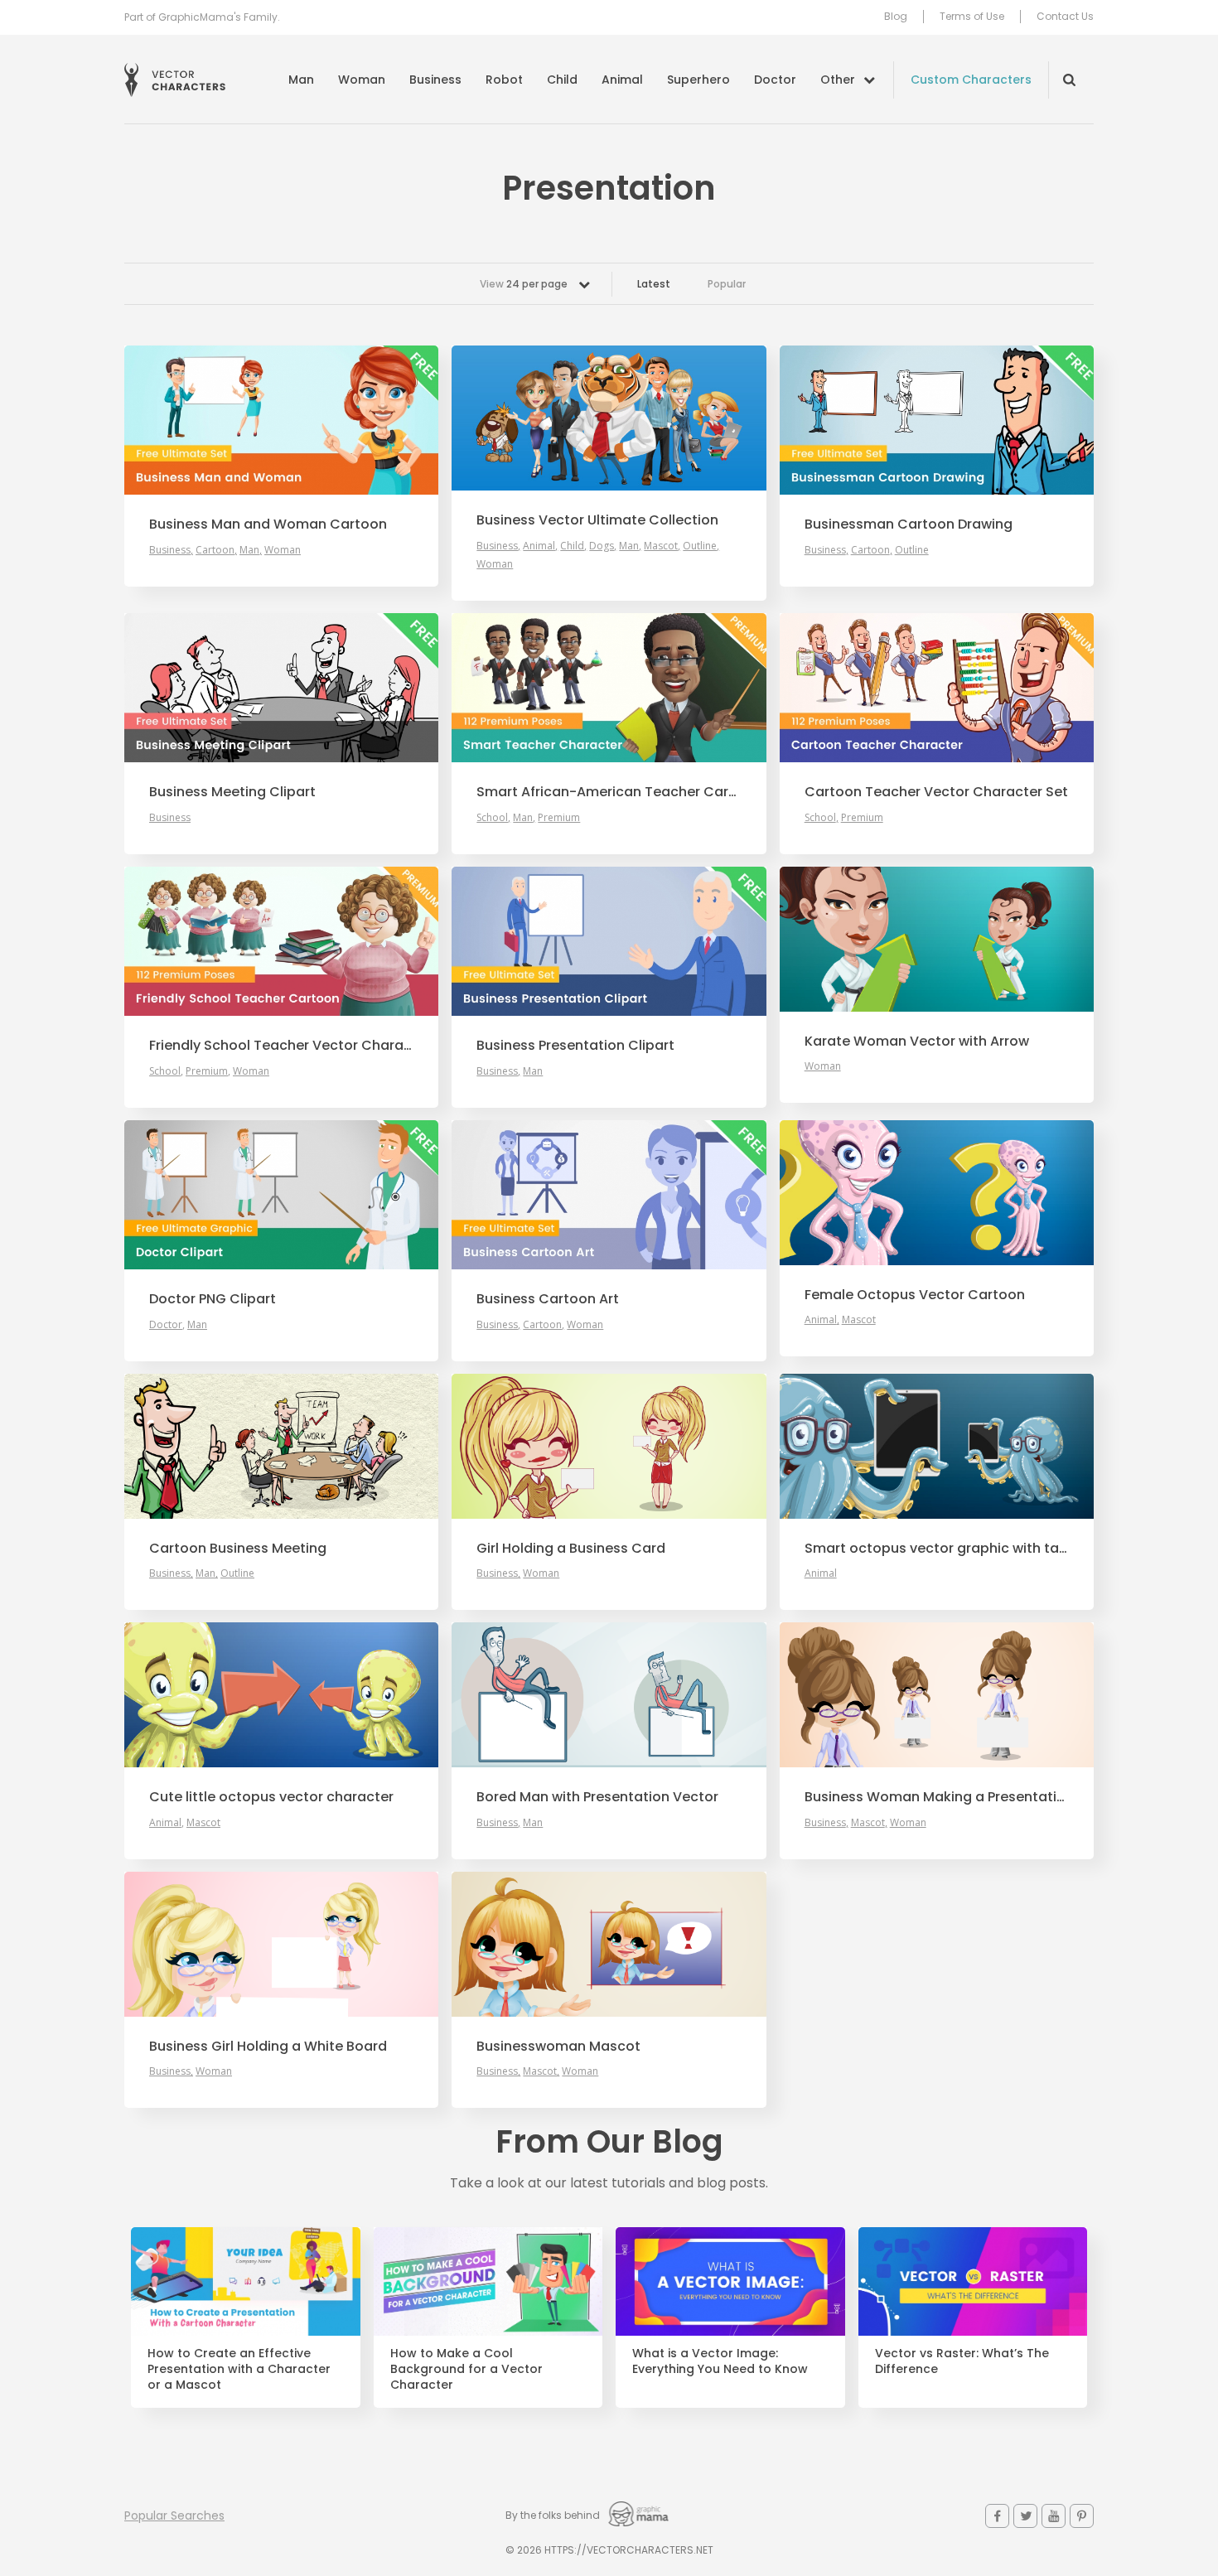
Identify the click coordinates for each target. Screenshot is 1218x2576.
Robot (504, 80)
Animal (622, 80)
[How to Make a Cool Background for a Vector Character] (488, 2282)
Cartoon (215, 550)
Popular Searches (174, 2516)
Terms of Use (972, 17)
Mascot (661, 546)
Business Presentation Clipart (575, 1046)
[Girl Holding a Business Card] (609, 1446)
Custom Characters (971, 80)
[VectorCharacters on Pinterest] (1082, 2516)
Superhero (698, 80)
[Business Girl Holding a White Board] (281, 1944)
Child (562, 80)
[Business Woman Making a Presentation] (937, 1695)
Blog (896, 17)
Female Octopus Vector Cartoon (915, 1295)
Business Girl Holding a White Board (268, 2047)
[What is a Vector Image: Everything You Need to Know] (730, 2282)
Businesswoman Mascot (558, 2047)
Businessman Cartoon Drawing (909, 524)
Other (838, 80)
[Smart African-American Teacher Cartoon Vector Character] (609, 688)
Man (301, 80)
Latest (654, 284)
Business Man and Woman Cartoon (268, 524)
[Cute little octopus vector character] (281, 1695)
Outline (700, 546)
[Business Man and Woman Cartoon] (281, 420)
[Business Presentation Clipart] (609, 941)
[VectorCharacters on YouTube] (1054, 2516)
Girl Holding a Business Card (571, 1549)
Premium (559, 817)
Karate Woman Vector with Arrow (917, 1042)
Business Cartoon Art (548, 1299)
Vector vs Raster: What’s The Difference (962, 2361)
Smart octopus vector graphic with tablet (937, 1549)
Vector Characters (175, 80)
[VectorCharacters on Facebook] (997, 2516)
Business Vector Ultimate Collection (597, 520)
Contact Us (1065, 17)
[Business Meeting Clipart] (281, 688)
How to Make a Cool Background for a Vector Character (466, 2369)
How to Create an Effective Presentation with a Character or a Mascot (239, 2369)
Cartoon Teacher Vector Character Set (936, 792)
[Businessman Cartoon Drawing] (937, 420)
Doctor (775, 80)
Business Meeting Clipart (232, 792)
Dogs (602, 546)
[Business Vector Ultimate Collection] (609, 418)
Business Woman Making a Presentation (937, 1797)
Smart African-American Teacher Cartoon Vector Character (609, 792)
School (492, 817)
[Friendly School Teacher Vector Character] (281, 941)
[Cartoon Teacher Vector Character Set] (937, 688)
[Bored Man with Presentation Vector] (609, 1695)
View (524, 284)
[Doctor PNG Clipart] (281, 1195)
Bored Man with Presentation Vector (597, 1797)
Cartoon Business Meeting (238, 1549)
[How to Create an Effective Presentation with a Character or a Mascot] (246, 2282)
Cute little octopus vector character (271, 1797)
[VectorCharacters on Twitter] (1025, 2516)
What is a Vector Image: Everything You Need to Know (720, 2361)
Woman (362, 80)
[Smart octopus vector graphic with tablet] (937, 1446)
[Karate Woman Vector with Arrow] (937, 939)
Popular (727, 284)
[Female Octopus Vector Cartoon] (937, 1193)
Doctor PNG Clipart (213, 1299)
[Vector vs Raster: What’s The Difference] (973, 2282)
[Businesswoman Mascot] (609, 1944)
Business (435, 80)
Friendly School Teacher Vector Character (281, 1046)
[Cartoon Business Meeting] (281, 1446)
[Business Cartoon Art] (609, 1195)
